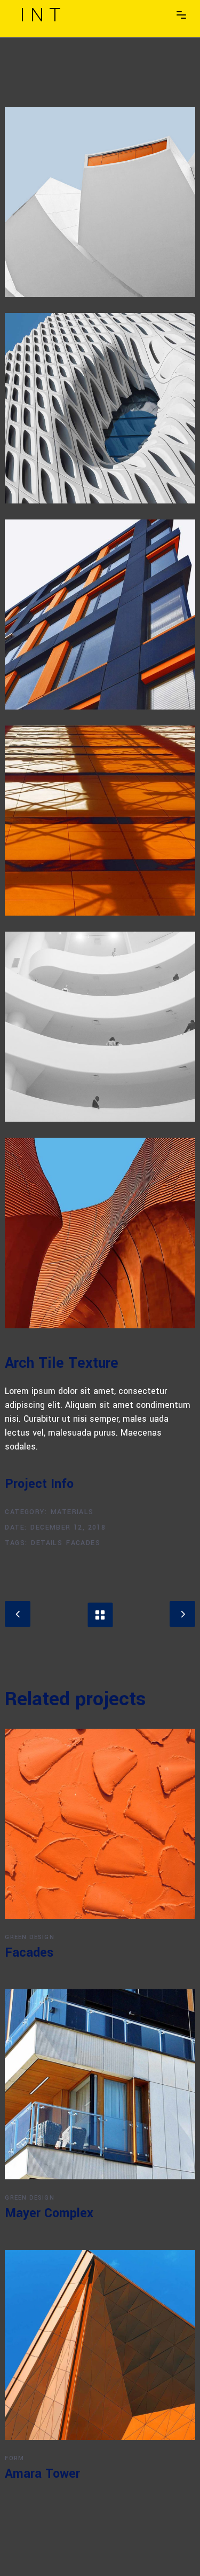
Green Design (29, 1937)
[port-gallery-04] (100, 1233)
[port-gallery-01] (100, 821)
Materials (72, 1512)
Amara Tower (42, 2474)
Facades (83, 1543)
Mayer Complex (49, 2213)
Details (47, 1543)
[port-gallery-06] (100, 202)
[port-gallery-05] (100, 408)
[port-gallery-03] (100, 615)
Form (14, 2458)
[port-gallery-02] (100, 1027)
